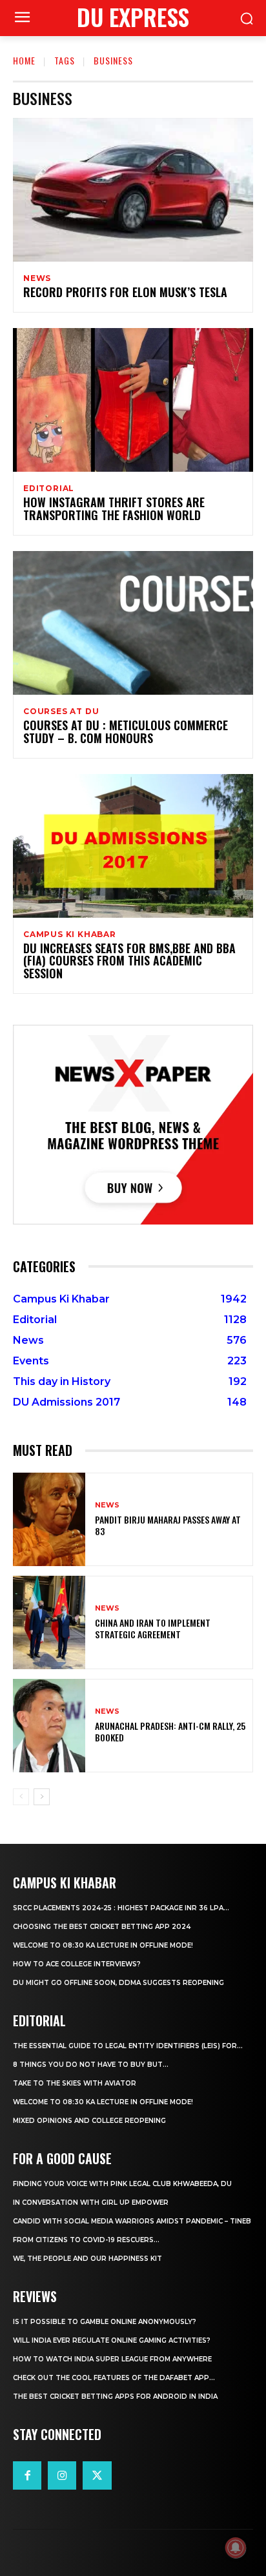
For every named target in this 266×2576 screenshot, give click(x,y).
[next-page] (42, 1797)
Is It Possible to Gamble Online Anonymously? (105, 2322)
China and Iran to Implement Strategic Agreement (153, 1628)
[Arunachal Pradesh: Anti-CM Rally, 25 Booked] (49, 1726)
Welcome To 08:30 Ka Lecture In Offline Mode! (103, 1945)
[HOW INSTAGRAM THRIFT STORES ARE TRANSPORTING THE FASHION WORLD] (133, 400)
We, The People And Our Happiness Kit (87, 2259)
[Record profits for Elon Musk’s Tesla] (133, 190)
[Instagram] (62, 2475)
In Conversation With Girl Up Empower (91, 2203)
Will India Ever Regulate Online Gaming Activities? (112, 2340)
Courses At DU (61, 712)
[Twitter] (97, 2475)
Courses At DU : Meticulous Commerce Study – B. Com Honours (126, 731)
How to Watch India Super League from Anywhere (112, 2359)
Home (24, 60)
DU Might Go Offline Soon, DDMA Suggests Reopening (118, 1983)
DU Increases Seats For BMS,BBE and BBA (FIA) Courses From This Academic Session (129, 961)
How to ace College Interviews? (77, 1964)
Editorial (49, 489)
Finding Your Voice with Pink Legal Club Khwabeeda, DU (122, 2184)
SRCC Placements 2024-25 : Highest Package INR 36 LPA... (121, 1908)
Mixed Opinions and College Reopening (89, 2121)
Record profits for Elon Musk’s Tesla (125, 292)
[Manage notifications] (236, 2548)
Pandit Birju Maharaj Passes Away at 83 (168, 1525)
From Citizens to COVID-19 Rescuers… (86, 2240)
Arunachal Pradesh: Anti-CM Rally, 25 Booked (170, 1731)
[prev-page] (21, 1797)
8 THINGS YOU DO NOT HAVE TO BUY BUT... (91, 2065)
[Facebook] (27, 2475)
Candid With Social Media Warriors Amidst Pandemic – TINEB (132, 2221)
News (37, 278)
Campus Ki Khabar (70, 935)
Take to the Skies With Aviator (75, 2083)
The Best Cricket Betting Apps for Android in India (115, 2397)
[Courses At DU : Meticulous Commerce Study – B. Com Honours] (133, 623)
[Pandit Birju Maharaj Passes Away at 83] (49, 1519)
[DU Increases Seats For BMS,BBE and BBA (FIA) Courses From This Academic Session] (133, 846)
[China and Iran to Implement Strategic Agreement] (49, 1622)
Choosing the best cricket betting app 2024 (102, 1927)
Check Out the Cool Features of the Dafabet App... (114, 2378)
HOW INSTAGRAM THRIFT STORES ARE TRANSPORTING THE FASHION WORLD (114, 508)
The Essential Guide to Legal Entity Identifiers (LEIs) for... (128, 2046)
